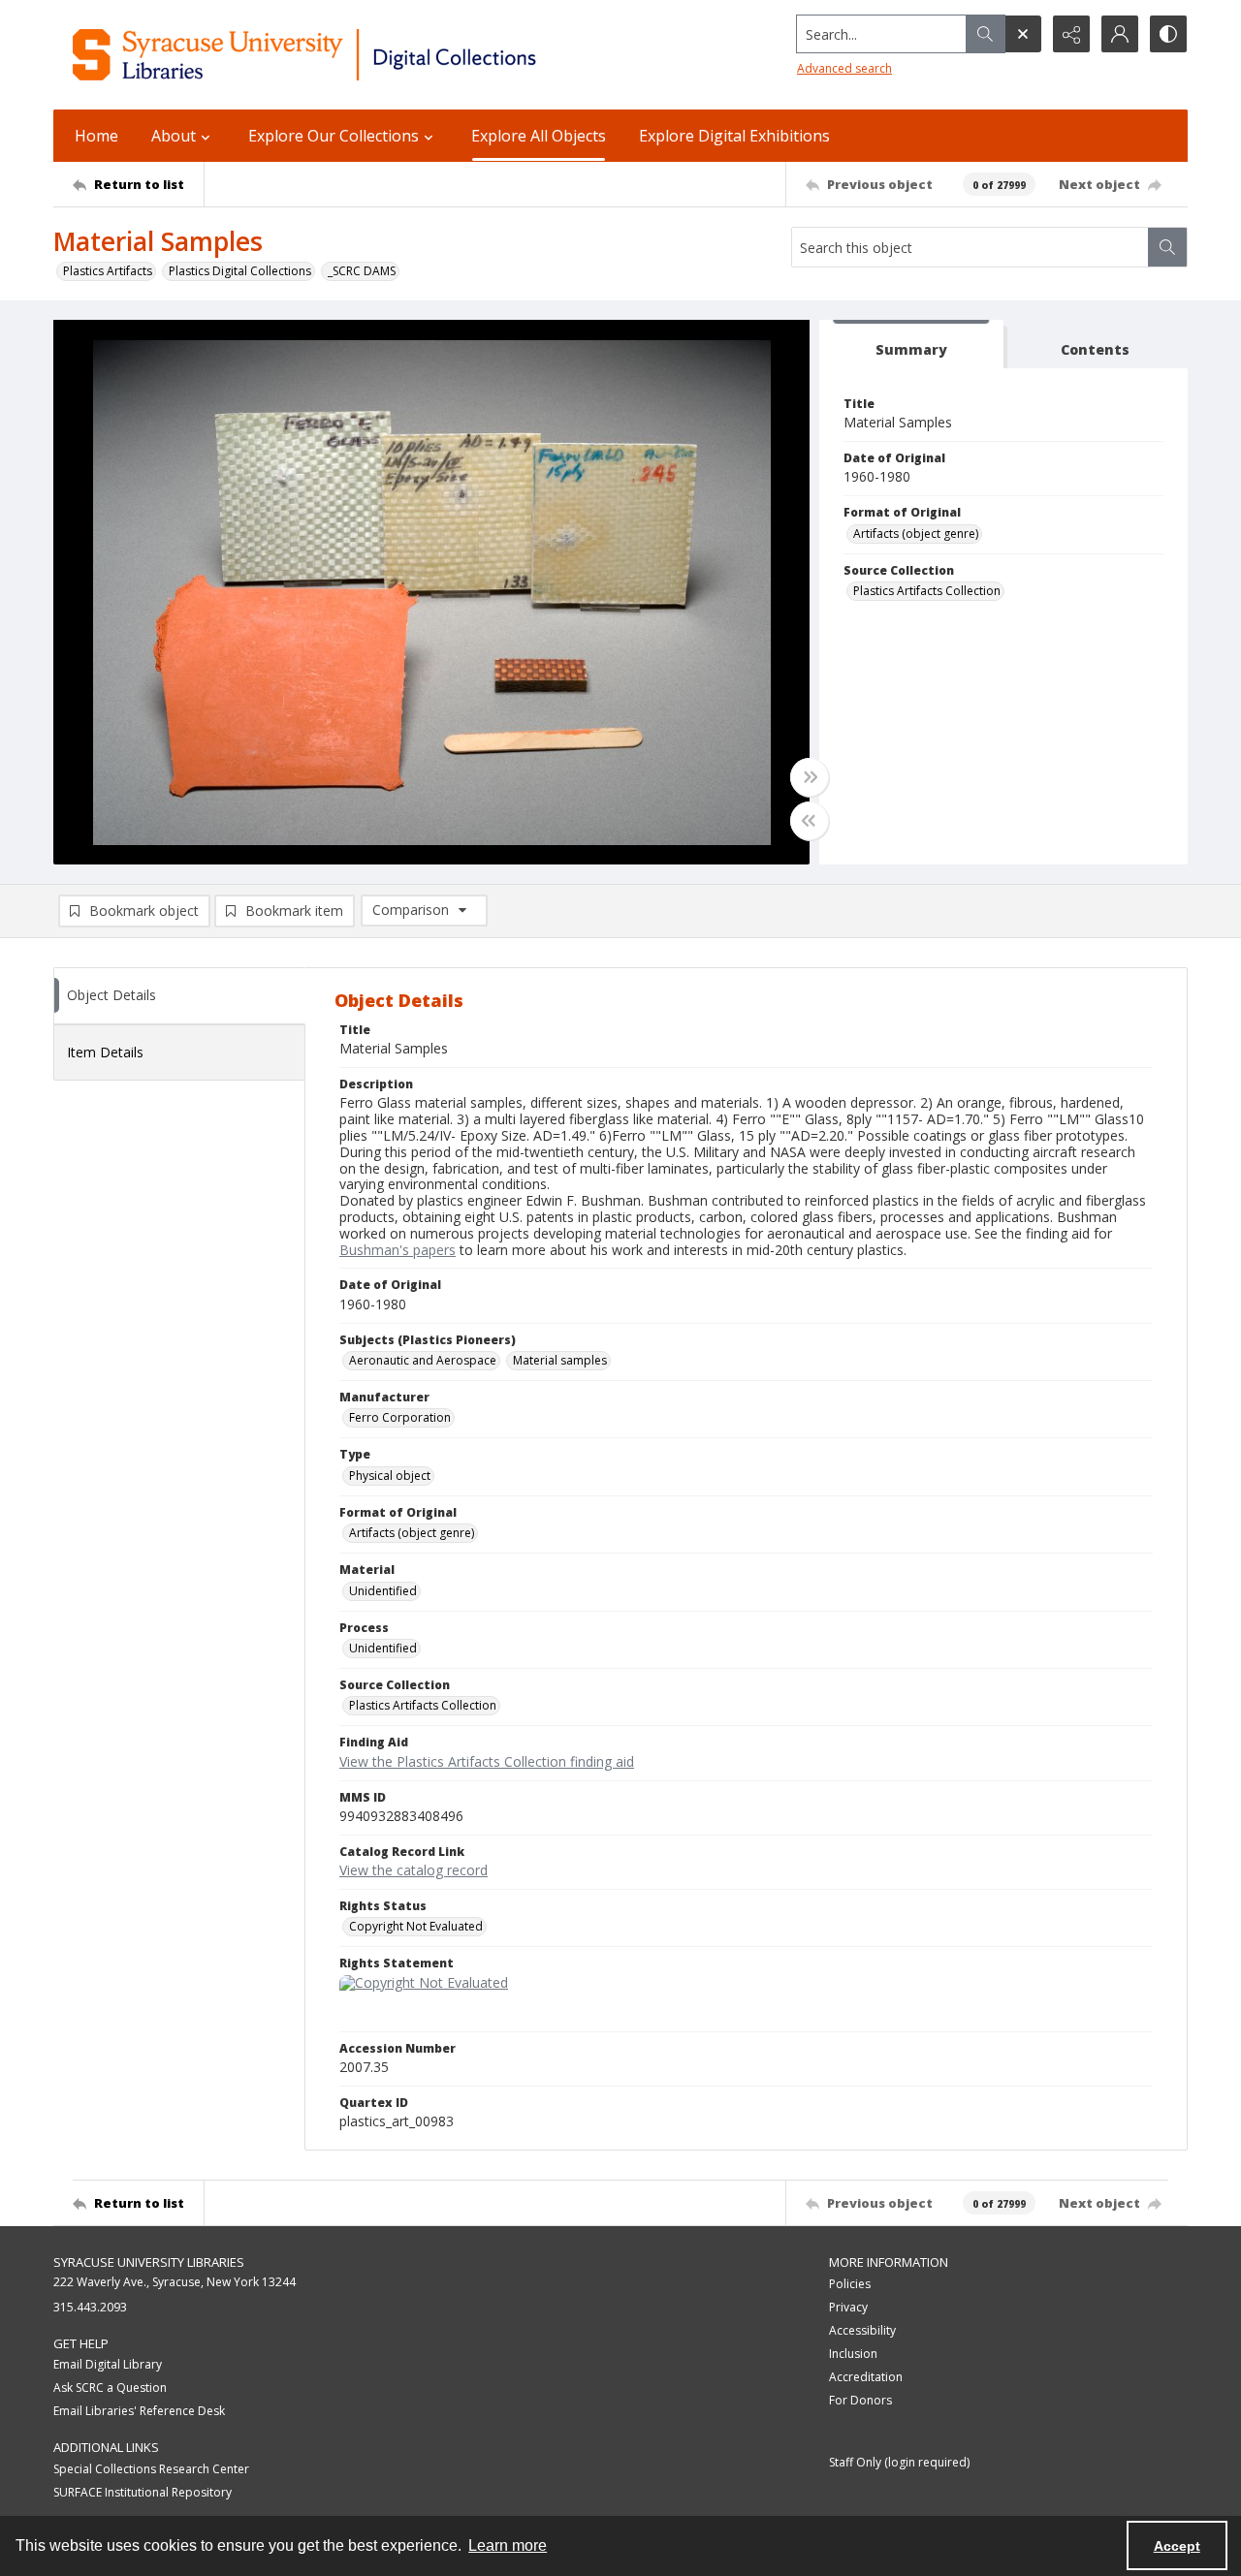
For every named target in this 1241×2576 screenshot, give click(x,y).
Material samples (560, 1360)
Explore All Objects (539, 136)
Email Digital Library (108, 2364)
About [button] (174, 136)
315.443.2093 (90, 2307)
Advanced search (844, 68)
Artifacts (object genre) (916, 534)
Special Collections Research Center (151, 2469)
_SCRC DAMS (362, 271)
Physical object (390, 1476)
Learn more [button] (508, 2545)
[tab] (911, 345)
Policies (850, 2284)
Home (96, 136)
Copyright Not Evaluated (416, 1926)
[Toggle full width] (810, 777)
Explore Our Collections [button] (334, 136)
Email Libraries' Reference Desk (139, 2411)
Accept (1177, 2546)
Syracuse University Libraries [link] (149, 2262)
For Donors (860, 2400)
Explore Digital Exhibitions (734, 136)
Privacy (848, 2307)
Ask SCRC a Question (110, 2388)
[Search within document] (1167, 247)
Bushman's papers (398, 1250)
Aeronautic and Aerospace (423, 1360)
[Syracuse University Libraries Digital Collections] (361, 55)
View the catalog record (414, 1870)
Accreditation (866, 2377)
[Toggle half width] (810, 821)
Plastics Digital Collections (240, 271)
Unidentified (383, 1591)
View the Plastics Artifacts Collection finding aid (487, 1761)
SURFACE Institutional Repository (143, 2492)
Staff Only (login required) (899, 2462)
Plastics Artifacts (108, 271)
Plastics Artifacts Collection (927, 591)
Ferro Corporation (400, 1417)
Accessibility (862, 2330)
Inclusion (853, 2354)
